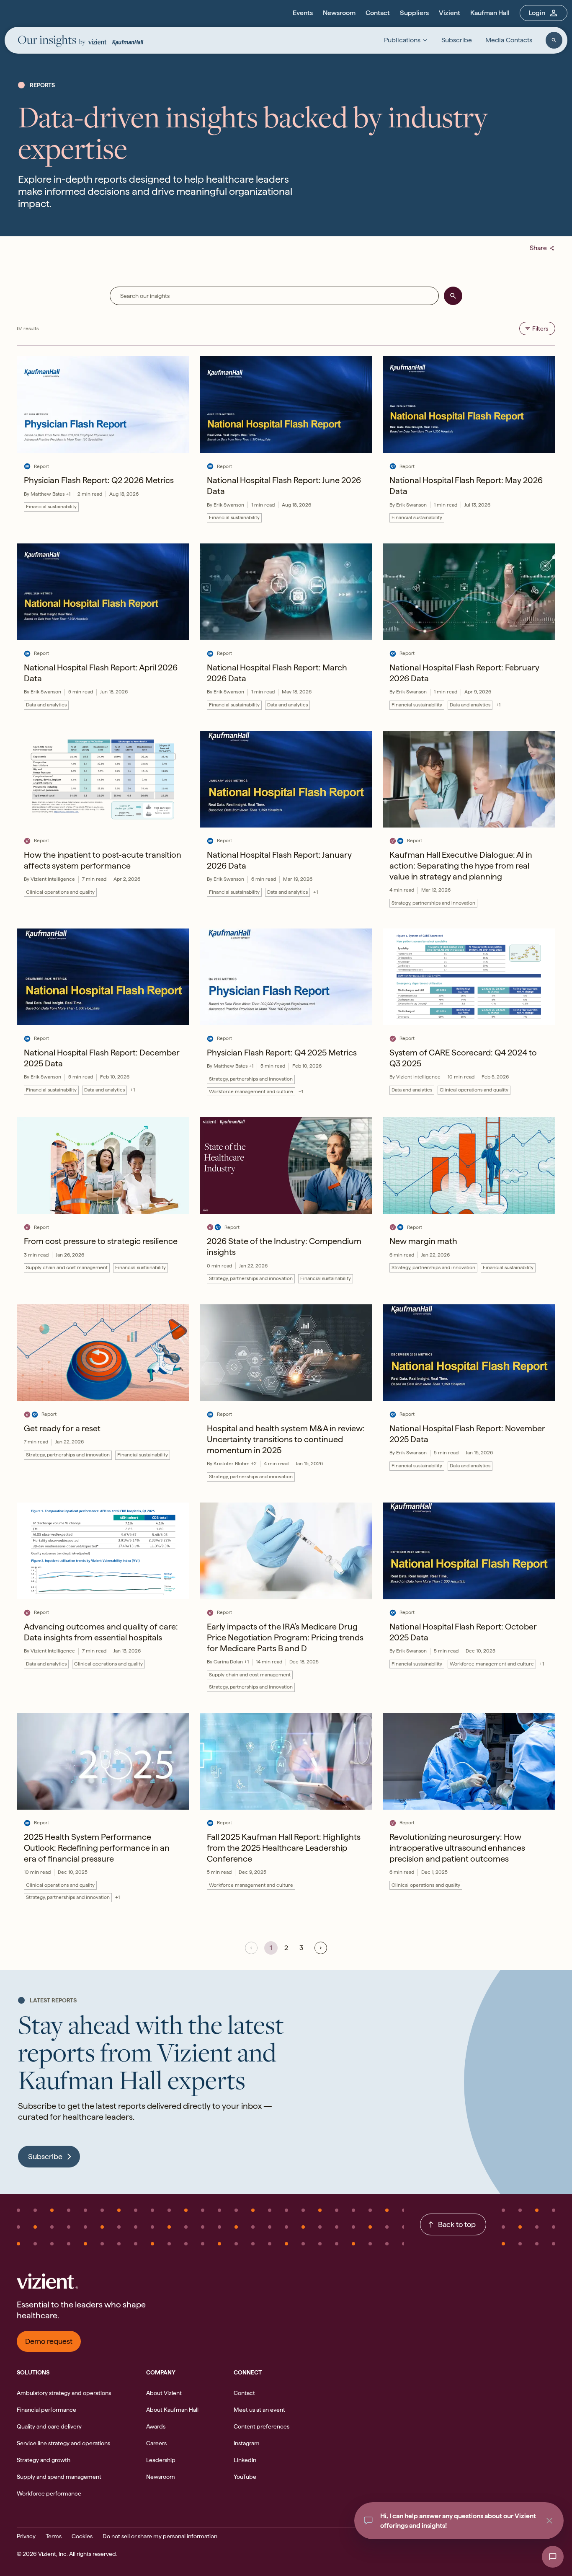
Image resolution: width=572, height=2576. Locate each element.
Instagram (247, 2443)
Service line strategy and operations (63, 2443)
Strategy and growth (44, 2460)
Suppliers (414, 13)
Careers (156, 2443)
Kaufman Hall (490, 13)
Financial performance (46, 2410)
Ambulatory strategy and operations (64, 2393)
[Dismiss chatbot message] (549, 2521)
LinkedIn (245, 2460)
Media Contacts (509, 40)
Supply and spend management (59, 2477)
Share (542, 248)
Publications (402, 40)
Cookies (82, 2536)
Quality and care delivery (49, 2426)
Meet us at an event (259, 2410)
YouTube (245, 2477)
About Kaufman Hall (172, 2410)
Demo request (49, 2341)
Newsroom (339, 13)
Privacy (26, 2536)
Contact (378, 13)
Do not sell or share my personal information (160, 2536)
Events (303, 13)
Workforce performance (49, 2493)
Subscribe (457, 40)
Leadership (161, 2460)
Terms (54, 2536)
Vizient (450, 13)
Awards (156, 2426)
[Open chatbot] (553, 2557)
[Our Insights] (52, 42)
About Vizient (164, 2393)
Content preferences (262, 2426)
